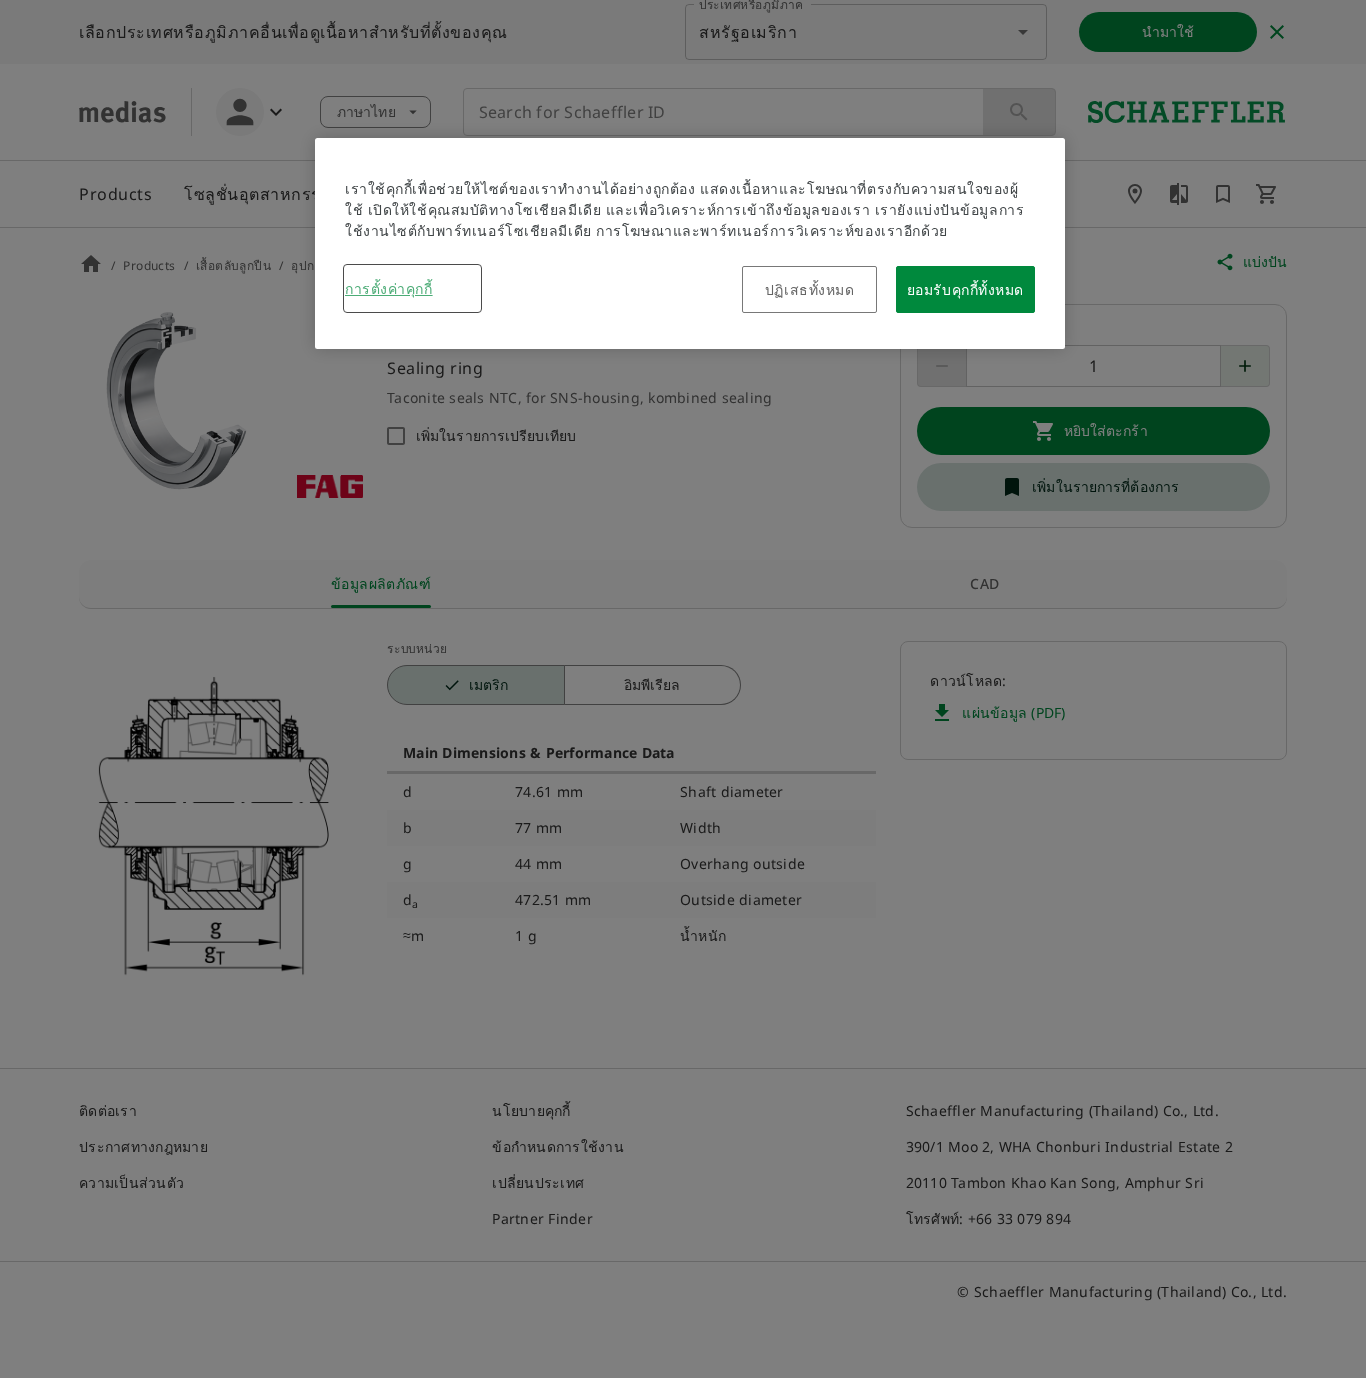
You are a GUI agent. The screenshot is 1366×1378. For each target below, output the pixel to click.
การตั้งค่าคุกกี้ (389, 288)
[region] (690, 243)
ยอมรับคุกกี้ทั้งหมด (965, 289)
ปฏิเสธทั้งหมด (810, 289)
